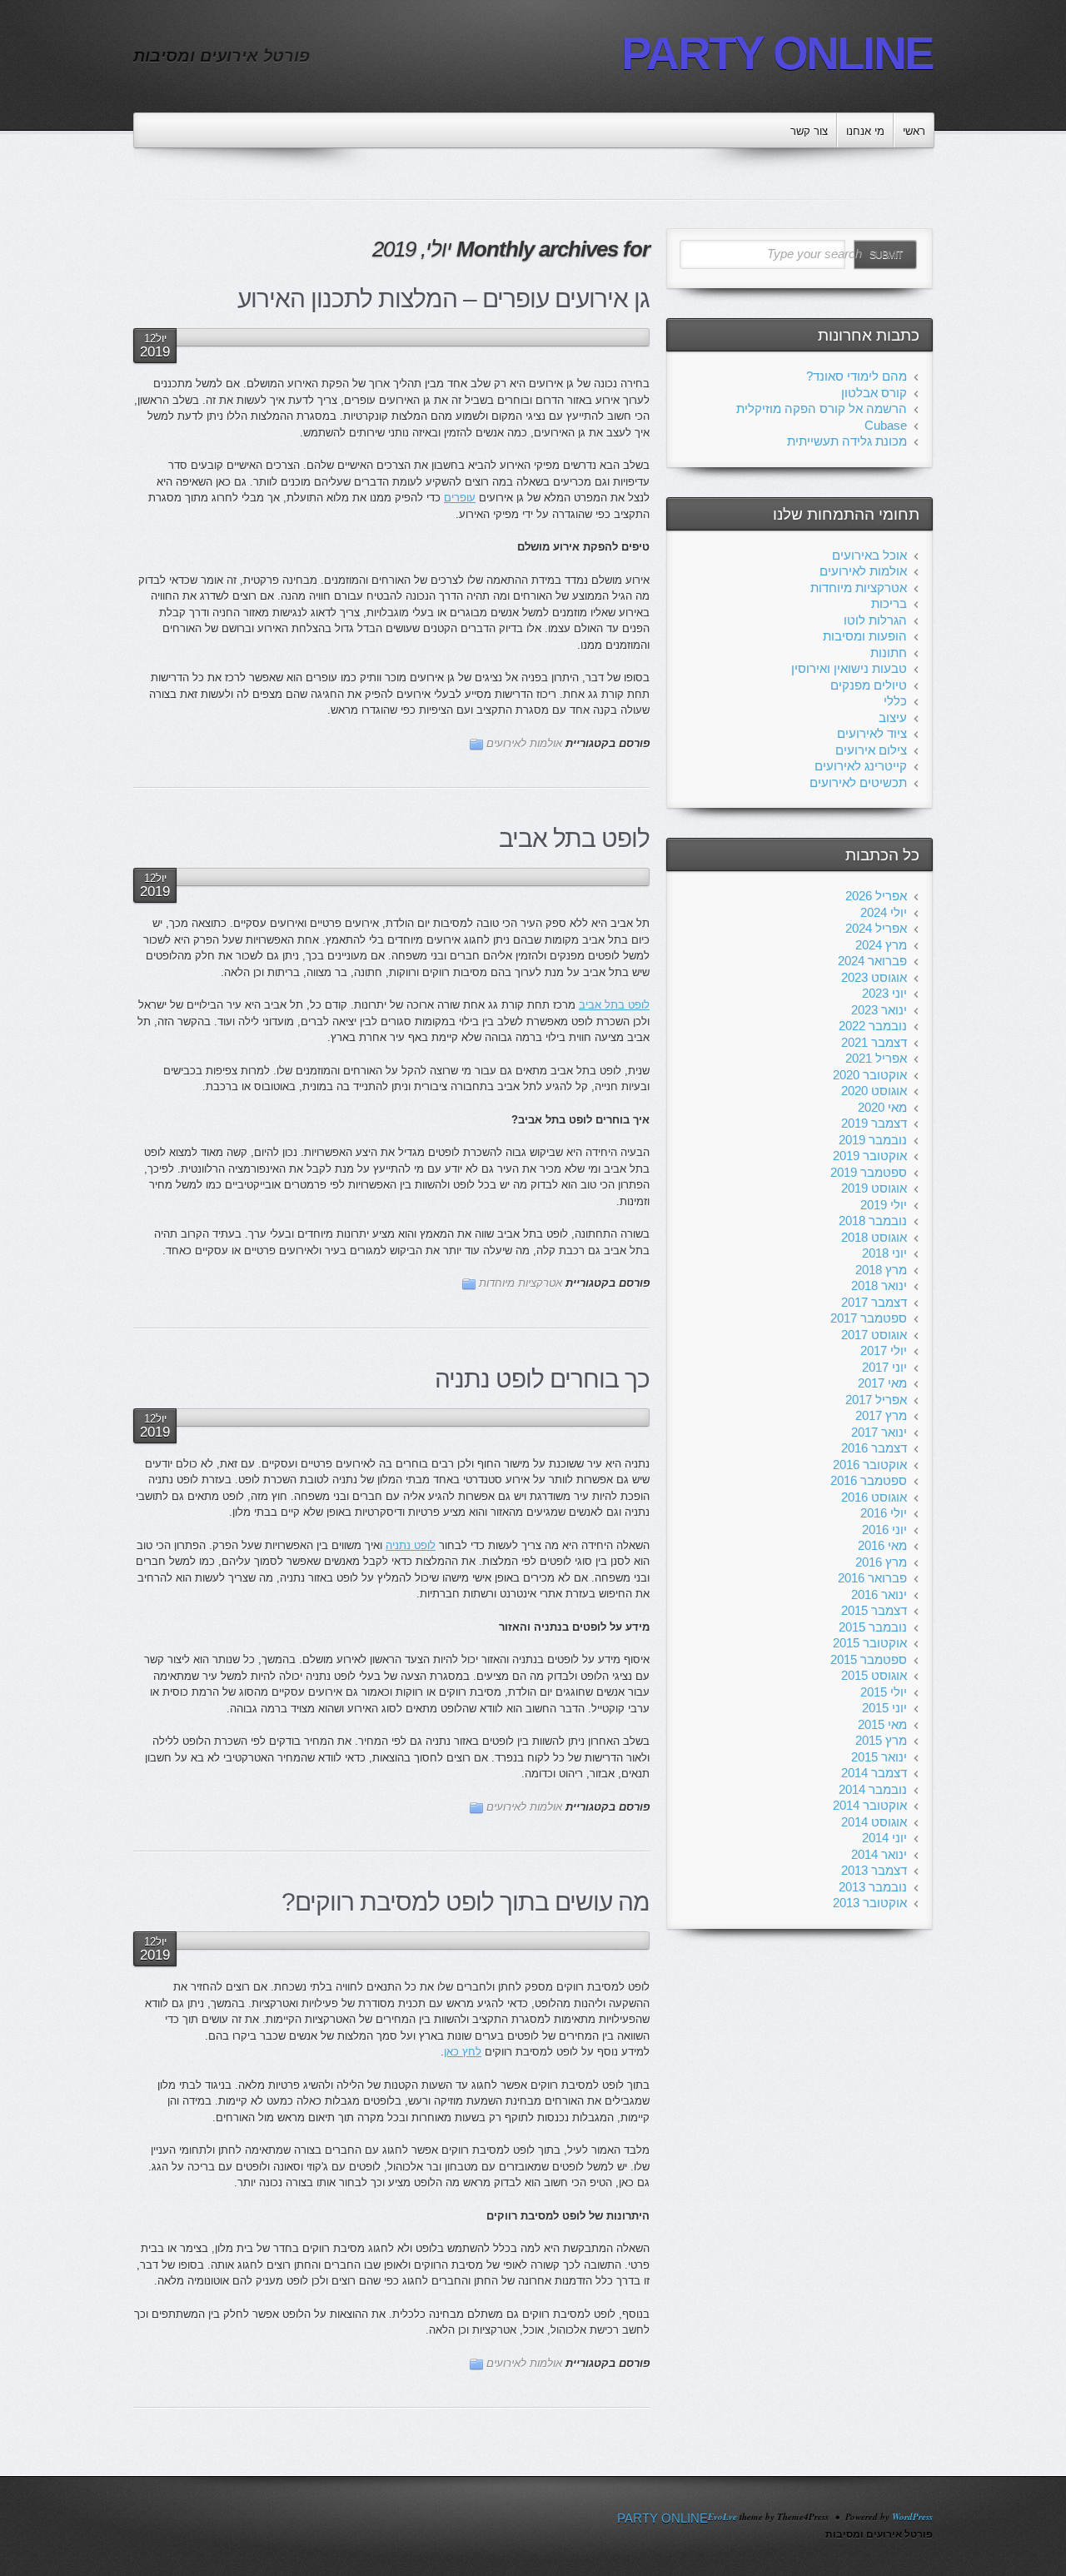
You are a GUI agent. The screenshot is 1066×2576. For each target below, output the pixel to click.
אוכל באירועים (869, 555)
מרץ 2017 (881, 1415)
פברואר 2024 (872, 961)
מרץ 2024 (881, 945)
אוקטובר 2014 (870, 1805)
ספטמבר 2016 (869, 1480)
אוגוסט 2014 (874, 1822)
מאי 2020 (882, 1107)
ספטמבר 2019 (869, 1172)
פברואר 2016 (872, 1578)
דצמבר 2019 (874, 1123)
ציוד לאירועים (872, 733)
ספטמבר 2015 (869, 1659)
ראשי (914, 131)
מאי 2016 (882, 1545)
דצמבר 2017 (874, 1302)
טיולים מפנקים (869, 685)
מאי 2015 (882, 1724)
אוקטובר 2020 (870, 1075)
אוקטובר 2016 (870, 1465)
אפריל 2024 (876, 928)
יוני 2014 (884, 1838)
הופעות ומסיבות (865, 636)
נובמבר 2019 (873, 1140)
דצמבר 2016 (874, 1448)
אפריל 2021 (876, 1058)
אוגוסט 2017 (874, 1335)
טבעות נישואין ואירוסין (849, 668)
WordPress (912, 2517)
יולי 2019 (884, 1205)
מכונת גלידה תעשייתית (847, 441)
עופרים (460, 498)
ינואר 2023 (879, 1010)
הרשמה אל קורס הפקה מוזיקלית (822, 409)
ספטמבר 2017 (869, 1318)
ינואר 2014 (879, 1854)
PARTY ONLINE (777, 53)
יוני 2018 (884, 1253)
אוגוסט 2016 (874, 1497)
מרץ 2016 (881, 1562)
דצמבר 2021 (874, 1042)
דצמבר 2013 (874, 1870)
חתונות (889, 653)
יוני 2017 (884, 1367)
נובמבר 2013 (873, 1887)
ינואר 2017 (879, 1432)
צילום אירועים (871, 750)
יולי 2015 (884, 1692)
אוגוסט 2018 (874, 1237)
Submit (886, 255)
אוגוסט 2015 (874, 1675)
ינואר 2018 (879, 1286)
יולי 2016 (884, 1513)
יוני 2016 (884, 1530)
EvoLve (722, 2517)
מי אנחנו (865, 131)
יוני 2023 (884, 993)
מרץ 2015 (881, 1740)
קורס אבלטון (874, 393)
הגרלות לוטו (875, 620)
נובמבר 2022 (873, 1026)
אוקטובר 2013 (870, 1903)
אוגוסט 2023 (874, 977)
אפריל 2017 (876, 1400)
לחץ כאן (463, 2052)
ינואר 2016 (879, 1594)
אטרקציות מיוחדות (521, 1283)
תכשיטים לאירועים (858, 782)
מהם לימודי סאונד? (857, 376)
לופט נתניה (411, 1545)
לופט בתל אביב (574, 838)
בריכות (889, 603)
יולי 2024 (884, 912)
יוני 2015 (884, 1708)
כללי (895, 701)
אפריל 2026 (876, 896)
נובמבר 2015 (873, 1627)
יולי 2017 (884, 1350)
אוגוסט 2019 (874, 1188)
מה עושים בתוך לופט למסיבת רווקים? (466, 1902)
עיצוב (893, 717)
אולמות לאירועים (524, 743)
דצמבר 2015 (874, 1610)
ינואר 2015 (879, 1757)
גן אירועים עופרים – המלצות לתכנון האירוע (443, 299)
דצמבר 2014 (874, 1773)
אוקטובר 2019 (870, 1156)
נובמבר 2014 (873, 1789)
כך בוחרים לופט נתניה (542, 1379)
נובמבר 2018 (873, 1221)
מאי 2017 (882, 1383)
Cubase (886, 425)
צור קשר (809, 131)
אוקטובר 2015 (870, 1643)
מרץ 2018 (881, 1270)
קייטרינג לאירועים (861, 766)
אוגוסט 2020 (874, 1091)
